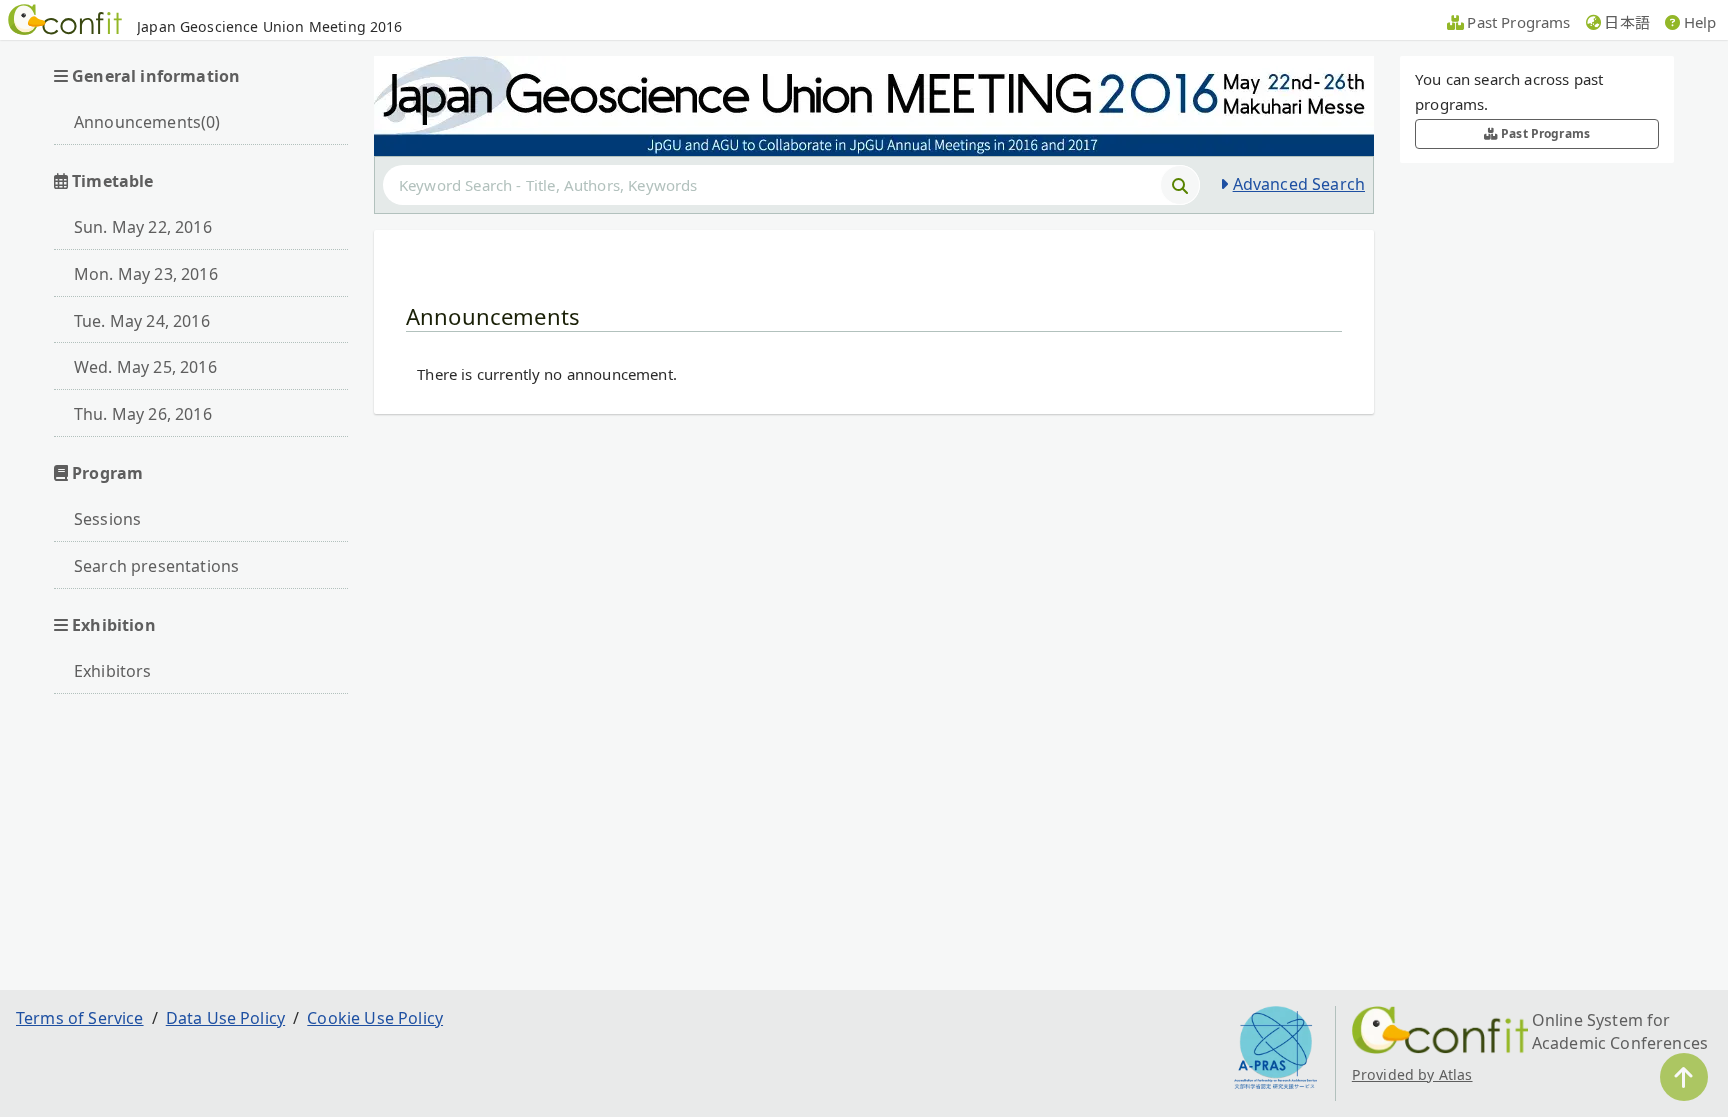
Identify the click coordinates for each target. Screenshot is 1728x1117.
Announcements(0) (147, 122)
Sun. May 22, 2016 (143, 227)
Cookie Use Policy (375, 1018)
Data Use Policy (225, 1018)
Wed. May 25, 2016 (145, 367)
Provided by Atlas (1412, 1074)
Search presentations (156, 566)
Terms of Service (80, 1018)
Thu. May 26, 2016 (143, 414)
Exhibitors (113, 671)
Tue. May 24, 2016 (142, 321)
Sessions (107, 519)
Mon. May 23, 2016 (146, 274)
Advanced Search (1299, 184)
